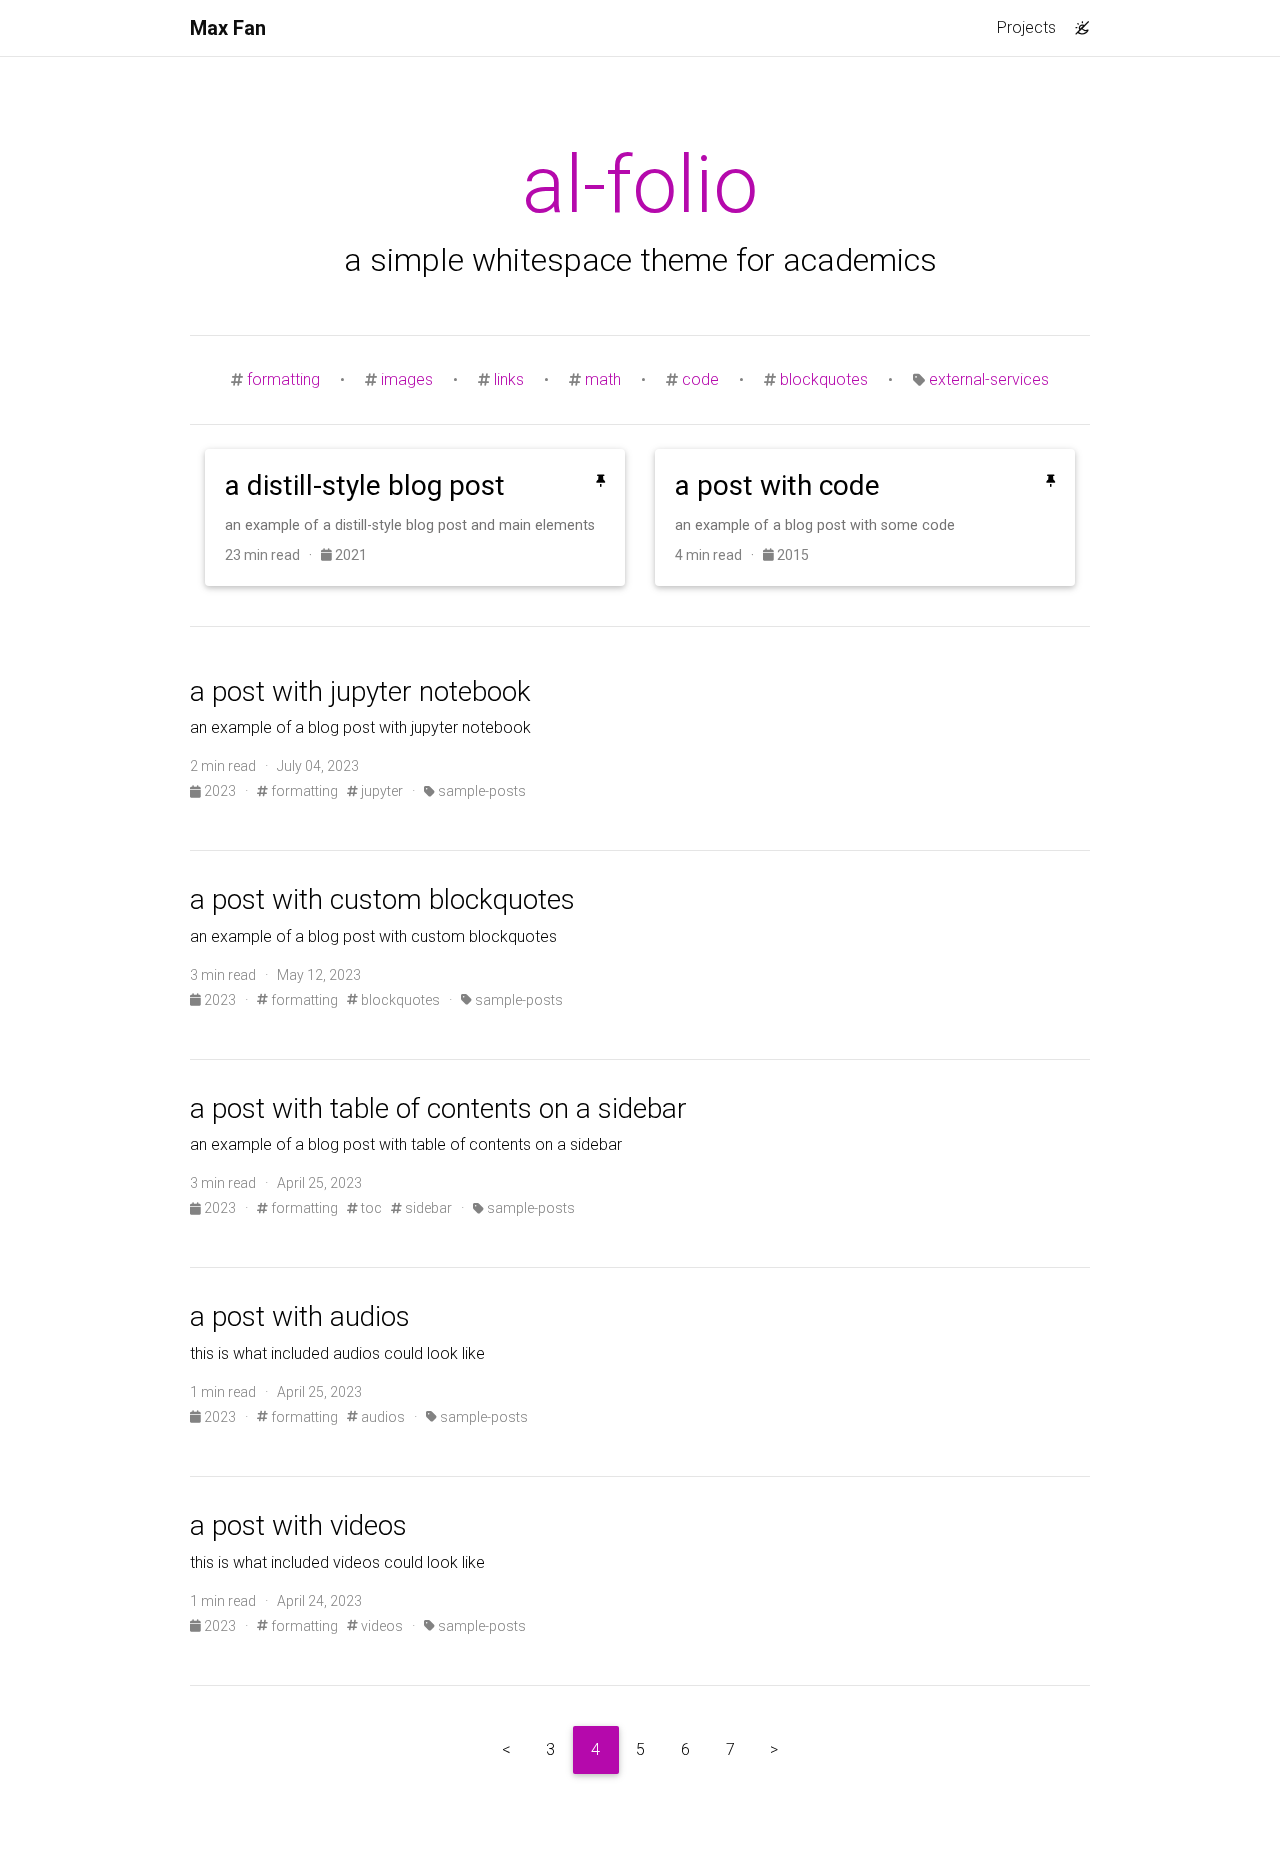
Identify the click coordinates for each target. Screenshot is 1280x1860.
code (700, 379)
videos (380, 1626)
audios (381, 1417)
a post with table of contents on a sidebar (438, 1108)
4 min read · (719, 555)
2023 (220, 791)
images (407, 379)
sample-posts (480, 791)
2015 (791, 555)
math (603, 379)
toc (370, 1208)
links (509, 379)
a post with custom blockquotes (382, 899)
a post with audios (300, 1316)
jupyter (380, 791)
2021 (349, 555)
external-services (989, 379)
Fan (228, 28)
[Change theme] (1077, 22)
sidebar (427, 1208)
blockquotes (824, 379)
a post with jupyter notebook (360, 691)
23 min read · (273, 555)
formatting (283, 379)
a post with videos (298, 1525)
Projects (1026, 27)
